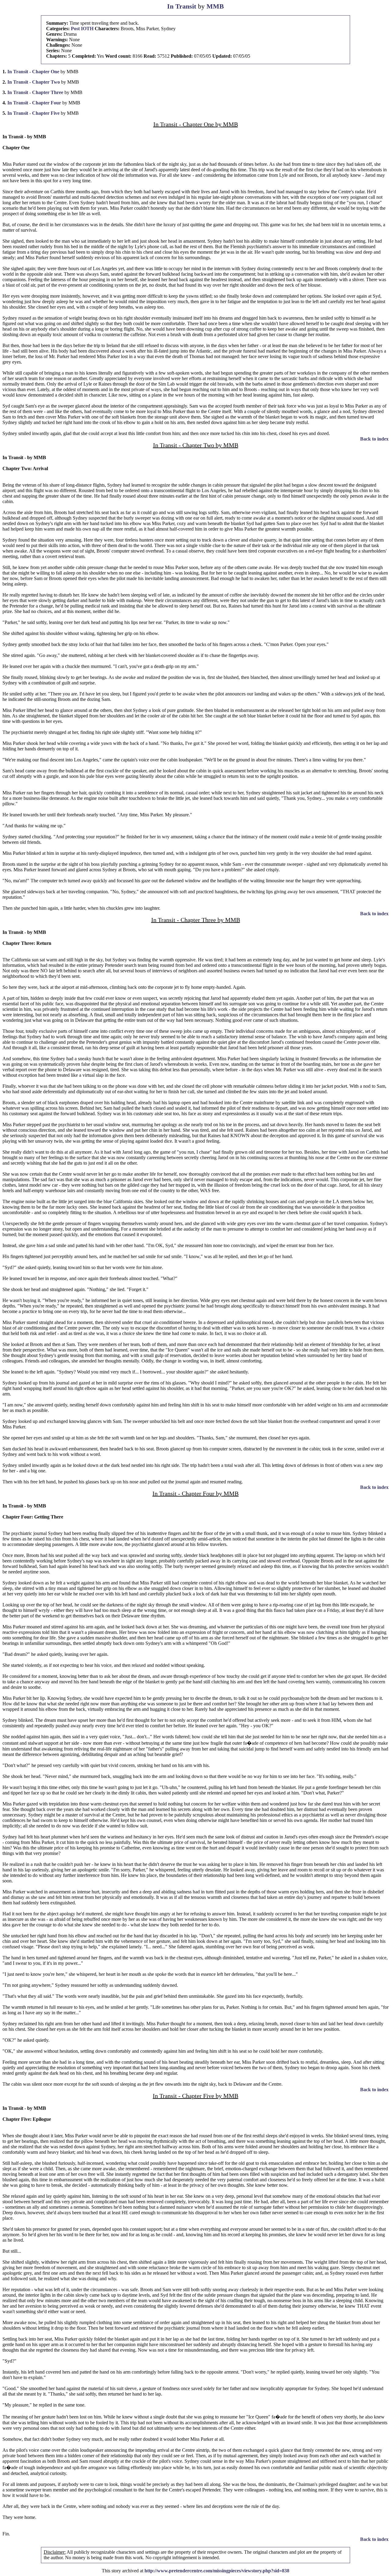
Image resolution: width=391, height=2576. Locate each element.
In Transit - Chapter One (33, 72)
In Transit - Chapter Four (34, 103)
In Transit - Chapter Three (35, 92)
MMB (215, 6)
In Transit (182, 6)
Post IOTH (82, 29)
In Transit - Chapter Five (33, 113)
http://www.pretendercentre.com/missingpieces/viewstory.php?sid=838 (217, 2571)
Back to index (374, 439)
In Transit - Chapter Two (34, 82)
